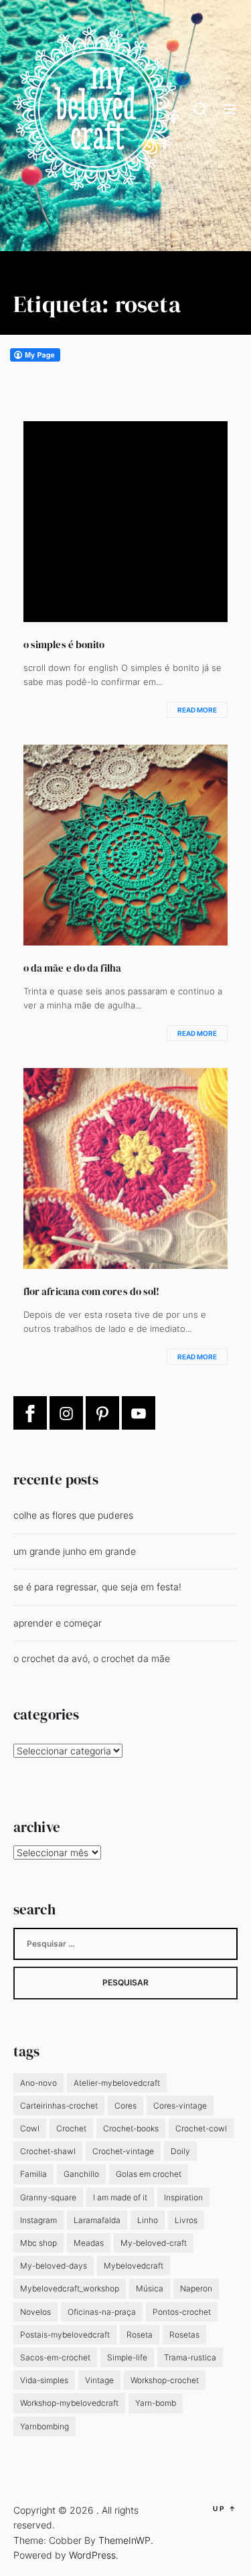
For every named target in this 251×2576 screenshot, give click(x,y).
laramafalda (97, 2220)
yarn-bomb (156, 2403)
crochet (71, 2128)
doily (180, 2151)
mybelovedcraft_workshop (70, 2288)
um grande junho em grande (75, 1551)
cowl (30, 2128)
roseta (140, 2335)
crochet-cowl (201, 2128)
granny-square (48, 2197)
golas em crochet (149, 2174)
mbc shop (38, 2243)
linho (148, 2220)
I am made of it (120, 2197)
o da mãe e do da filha (72, 968)
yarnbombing (45, 2426)
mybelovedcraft (134, 2266)
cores (125, 2106)
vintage (99, 2380)
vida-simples (44, 2380)
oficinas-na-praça (102, 2312)
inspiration (183, 2197)
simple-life (127, 2357)
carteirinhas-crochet (59, 2106)
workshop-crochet (165, 2380)
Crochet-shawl (48, 2151)
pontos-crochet (182, 2312)
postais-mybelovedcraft (65, 2335)
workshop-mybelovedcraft (69, 2403)
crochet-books (131, 2128)
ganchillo (81, 2174)
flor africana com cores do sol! (91, 1291)
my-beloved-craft (154, 2243)
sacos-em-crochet (55, 2357)
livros (186, 2220)
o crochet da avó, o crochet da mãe (92, 1658)
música (150, 2288)
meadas (89, 2243)
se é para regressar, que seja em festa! (97, 1587)
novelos (35, 2312)
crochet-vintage (123, 2151)
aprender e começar (58, 1623)
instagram (38, 2220)
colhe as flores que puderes (73, 1515)
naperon (196, 2288)
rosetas (184, 2335)
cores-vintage (180, 2106)
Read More (197, 710)
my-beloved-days (54, 2266)
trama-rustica (190, 2357)
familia (33, 2174)
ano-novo (38, 2083)
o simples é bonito (64, 645)
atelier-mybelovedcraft (117, 2083)
